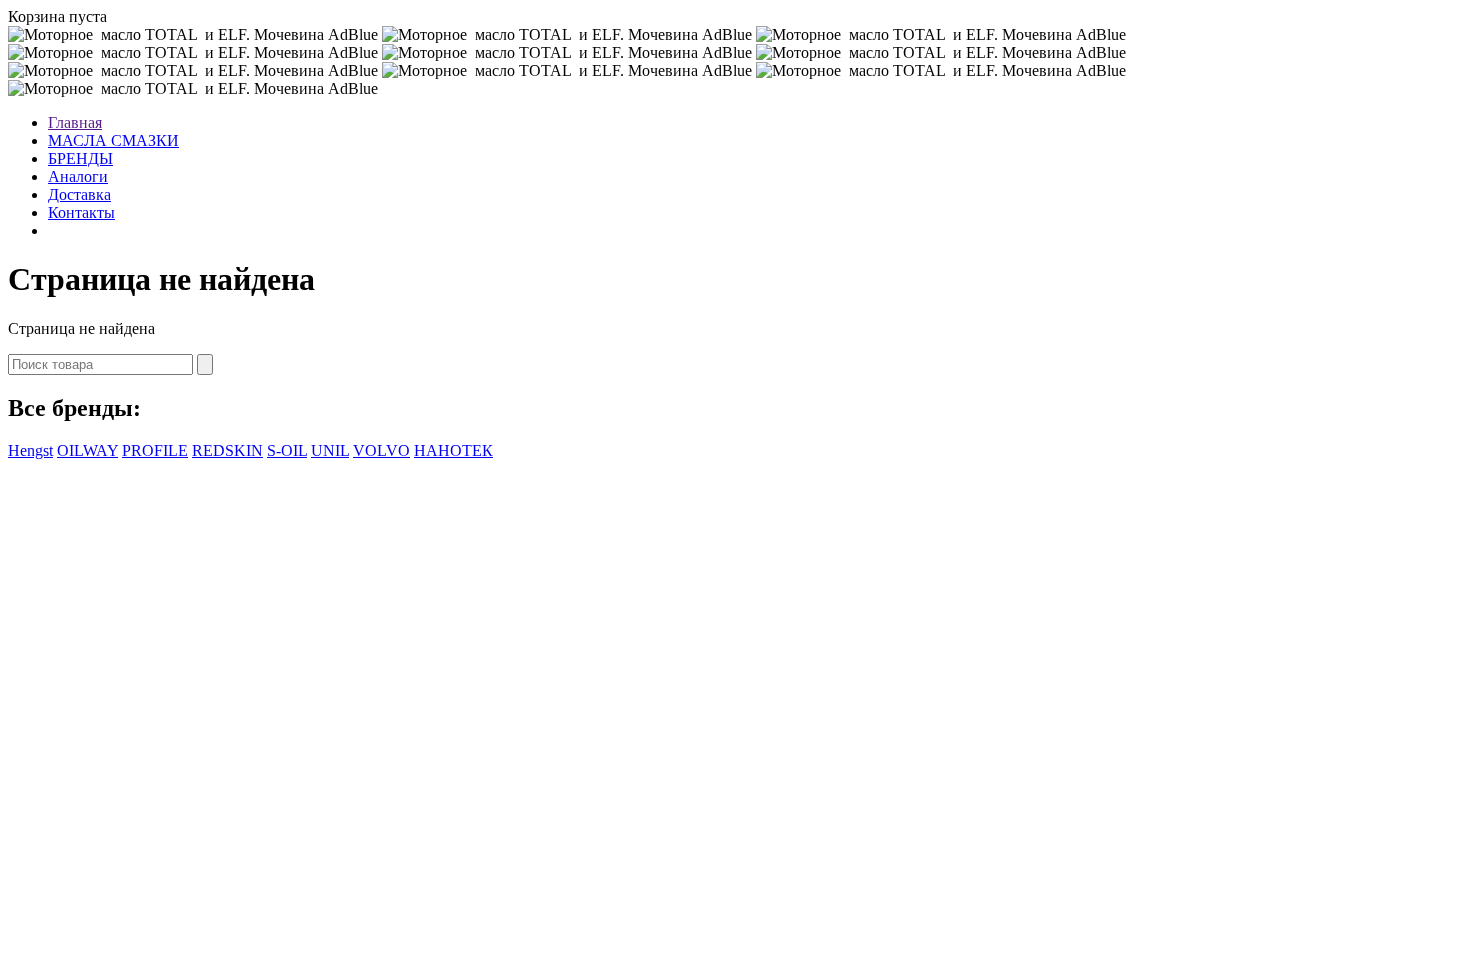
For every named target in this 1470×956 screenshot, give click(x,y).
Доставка (79, 194)
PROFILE (155, 450)
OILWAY (87, 450)
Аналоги (78, 176)
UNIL (330, 450)
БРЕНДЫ (80, 158)
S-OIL (287, 450)
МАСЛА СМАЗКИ (113, 140)
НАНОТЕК (453, 450)
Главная (75, 122)
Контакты (81, 212)
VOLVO (381, 450)
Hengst (30, 450)
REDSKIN (227, 450)
